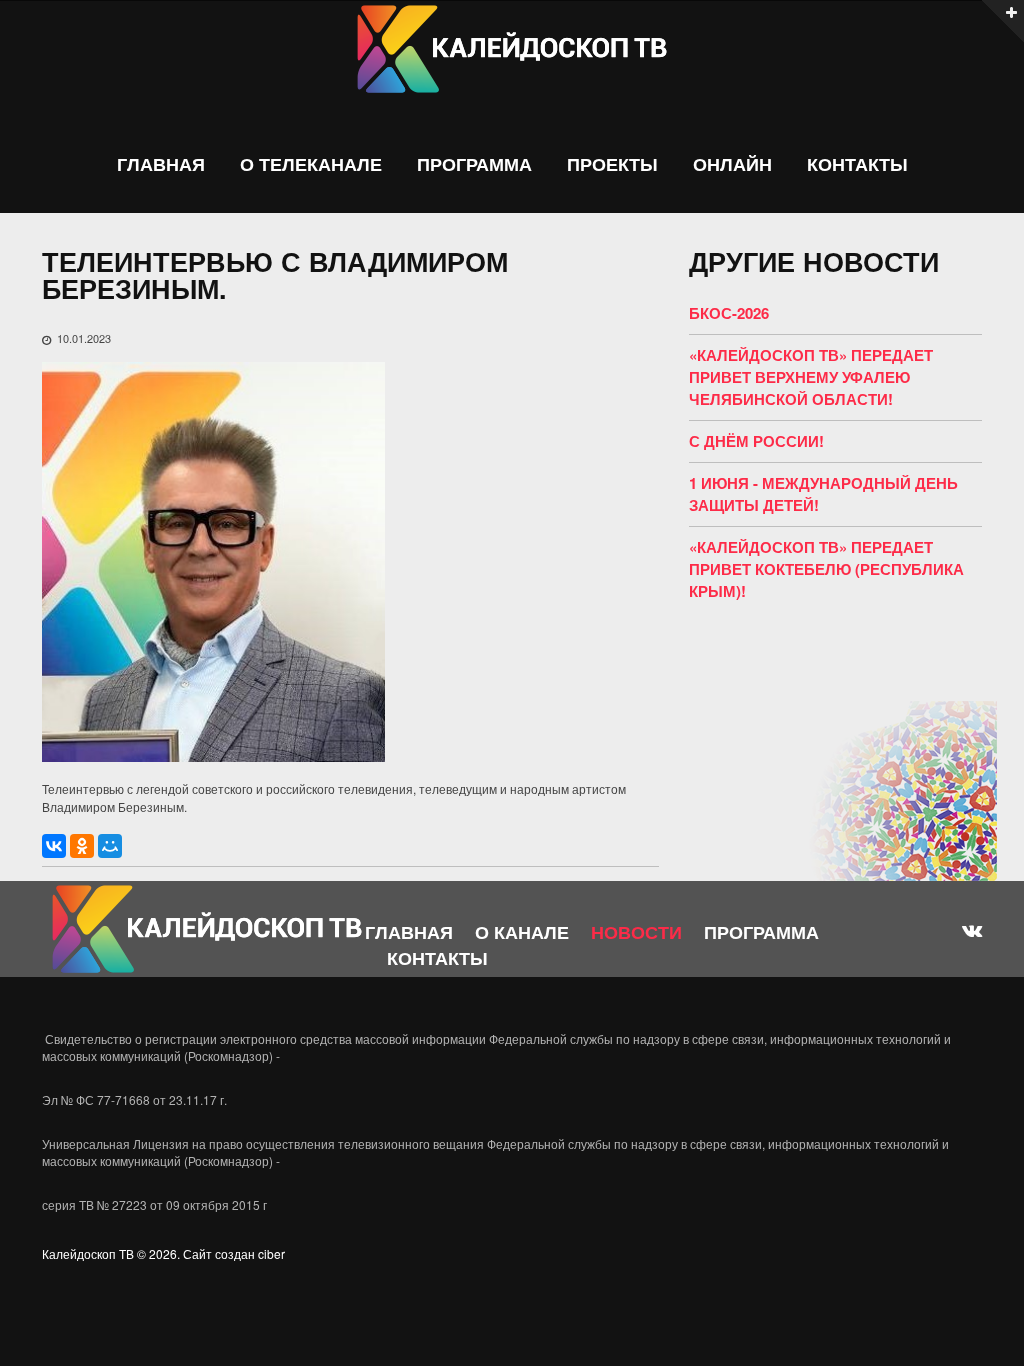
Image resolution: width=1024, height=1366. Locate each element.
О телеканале (311, 165)
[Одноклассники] (82, 846)
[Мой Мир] (110, 846)
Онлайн (732, 165)
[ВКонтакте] (54, 846)
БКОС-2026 (729, 313)
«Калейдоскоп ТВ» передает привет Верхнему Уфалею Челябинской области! (811, 377)
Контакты (857, 165)
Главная (161, 165)
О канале (522, 932)
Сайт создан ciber (234, 1253)
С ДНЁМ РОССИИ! (756, 441)
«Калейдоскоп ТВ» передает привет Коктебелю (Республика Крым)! (826, 569)
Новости (636, 932)
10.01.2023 (84, 338)
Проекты (612, 165)
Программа (474, 165)
